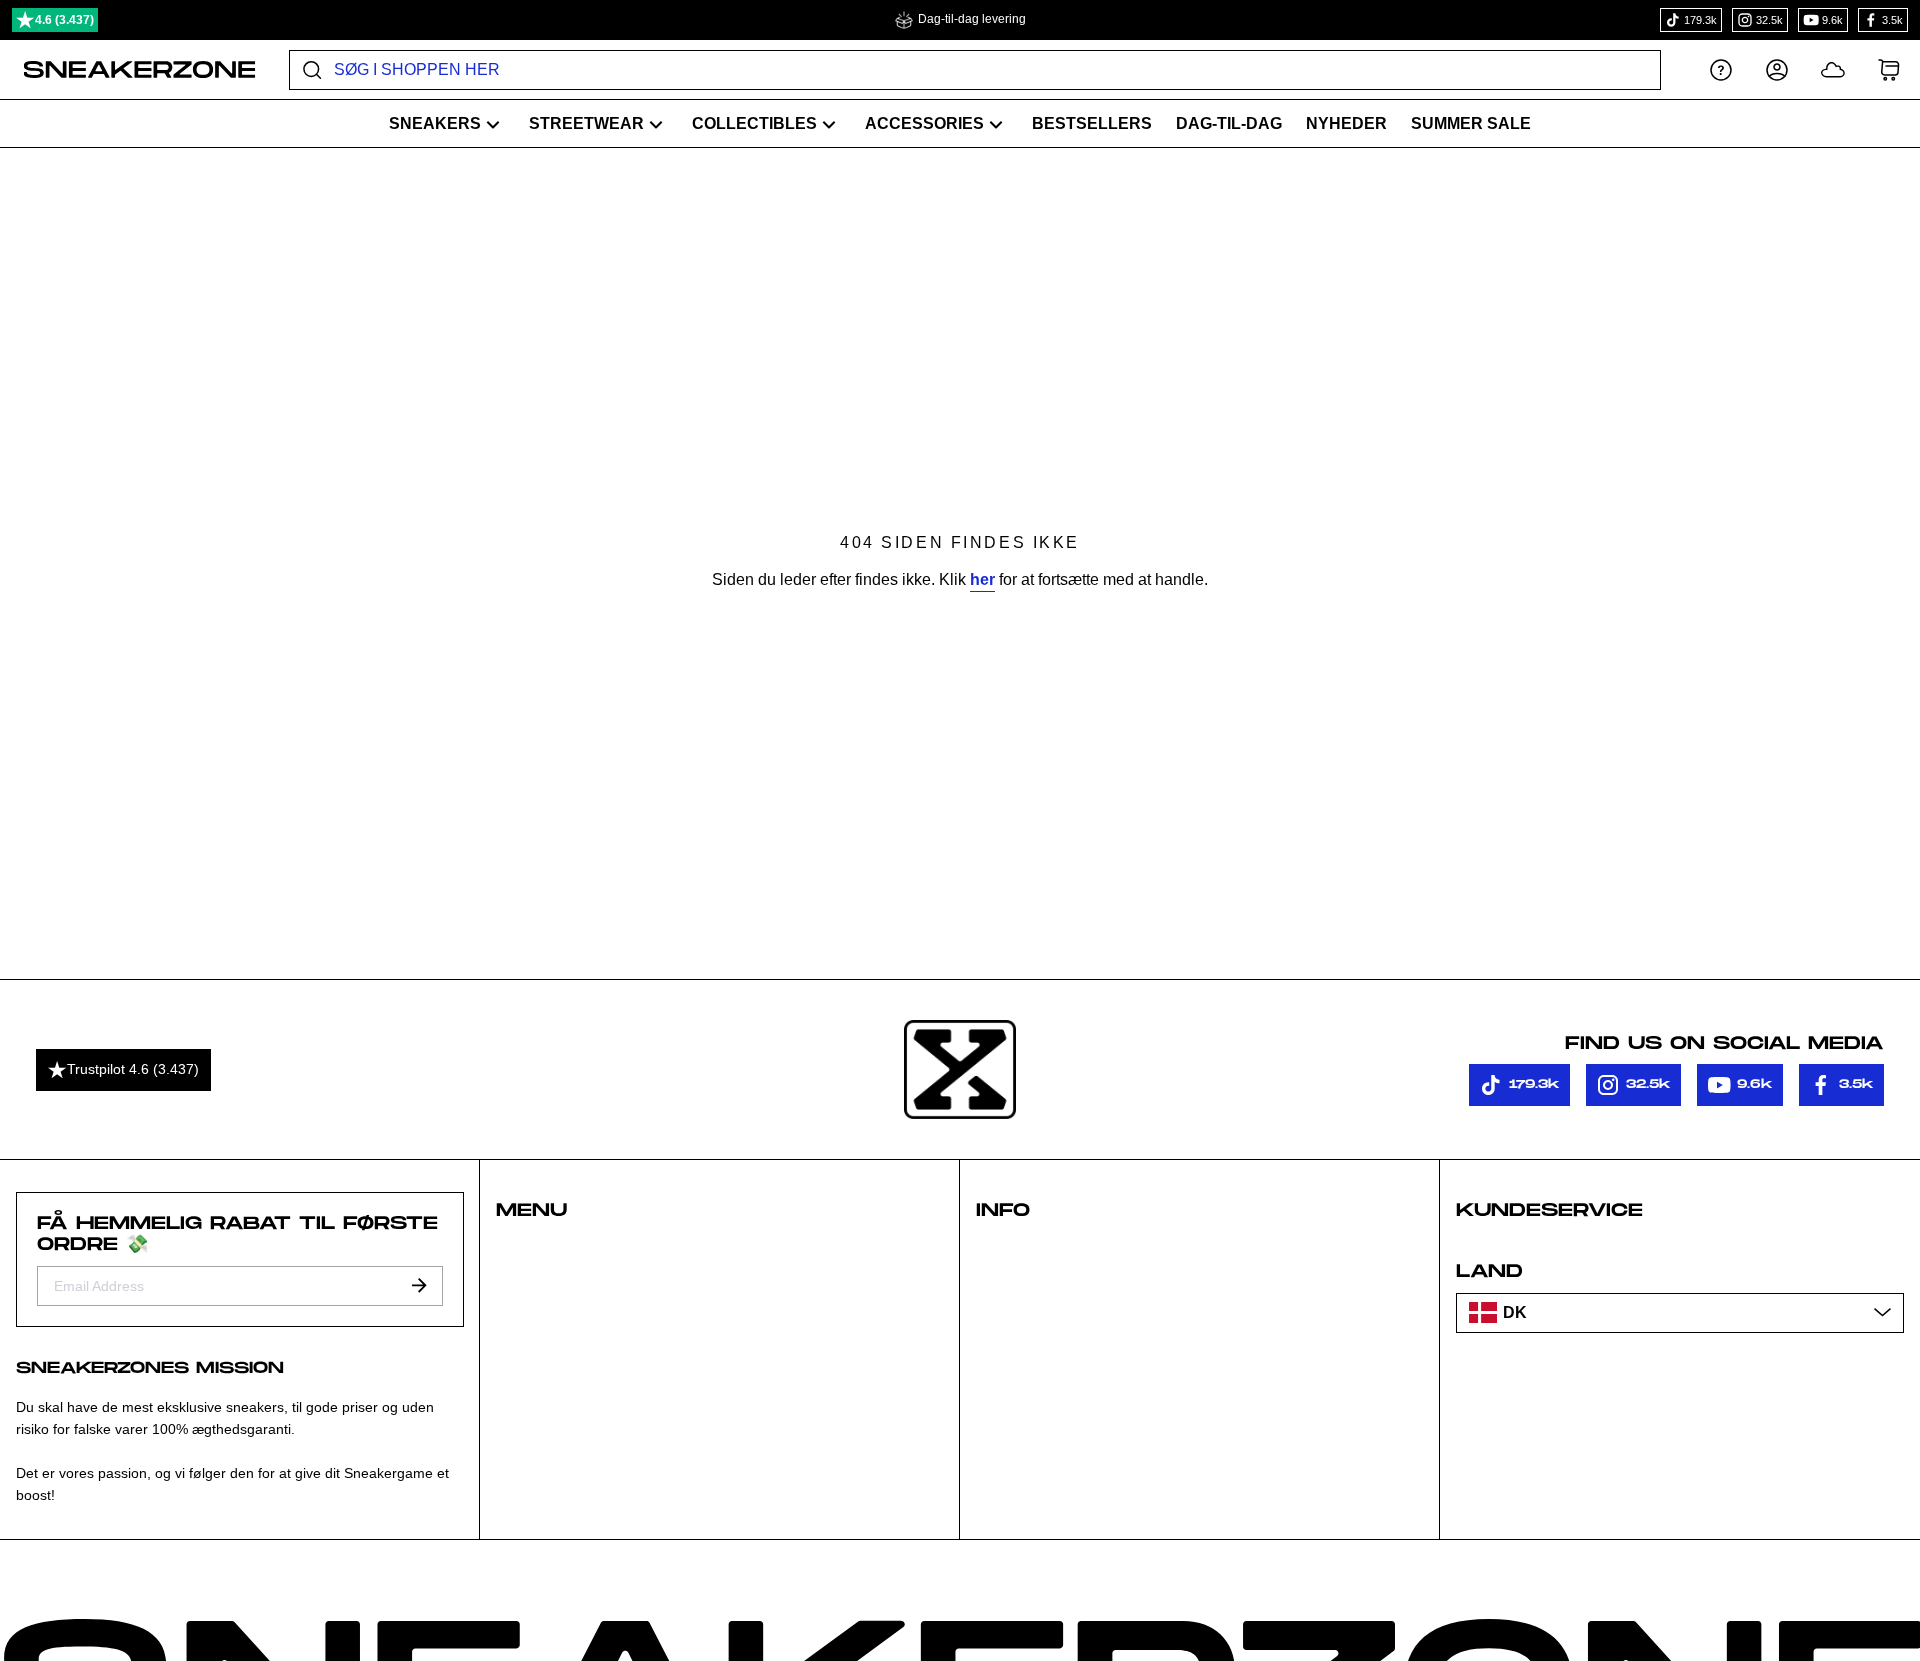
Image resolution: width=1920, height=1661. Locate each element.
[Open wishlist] (1833, 69)
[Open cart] (1889, 69)
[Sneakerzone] (959, 1070)
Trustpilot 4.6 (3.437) (133, 1069)
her (982, 579)
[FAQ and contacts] (1721, 69)
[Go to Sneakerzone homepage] (128, 70)
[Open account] (1777, 69)
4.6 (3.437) (64, 20)
